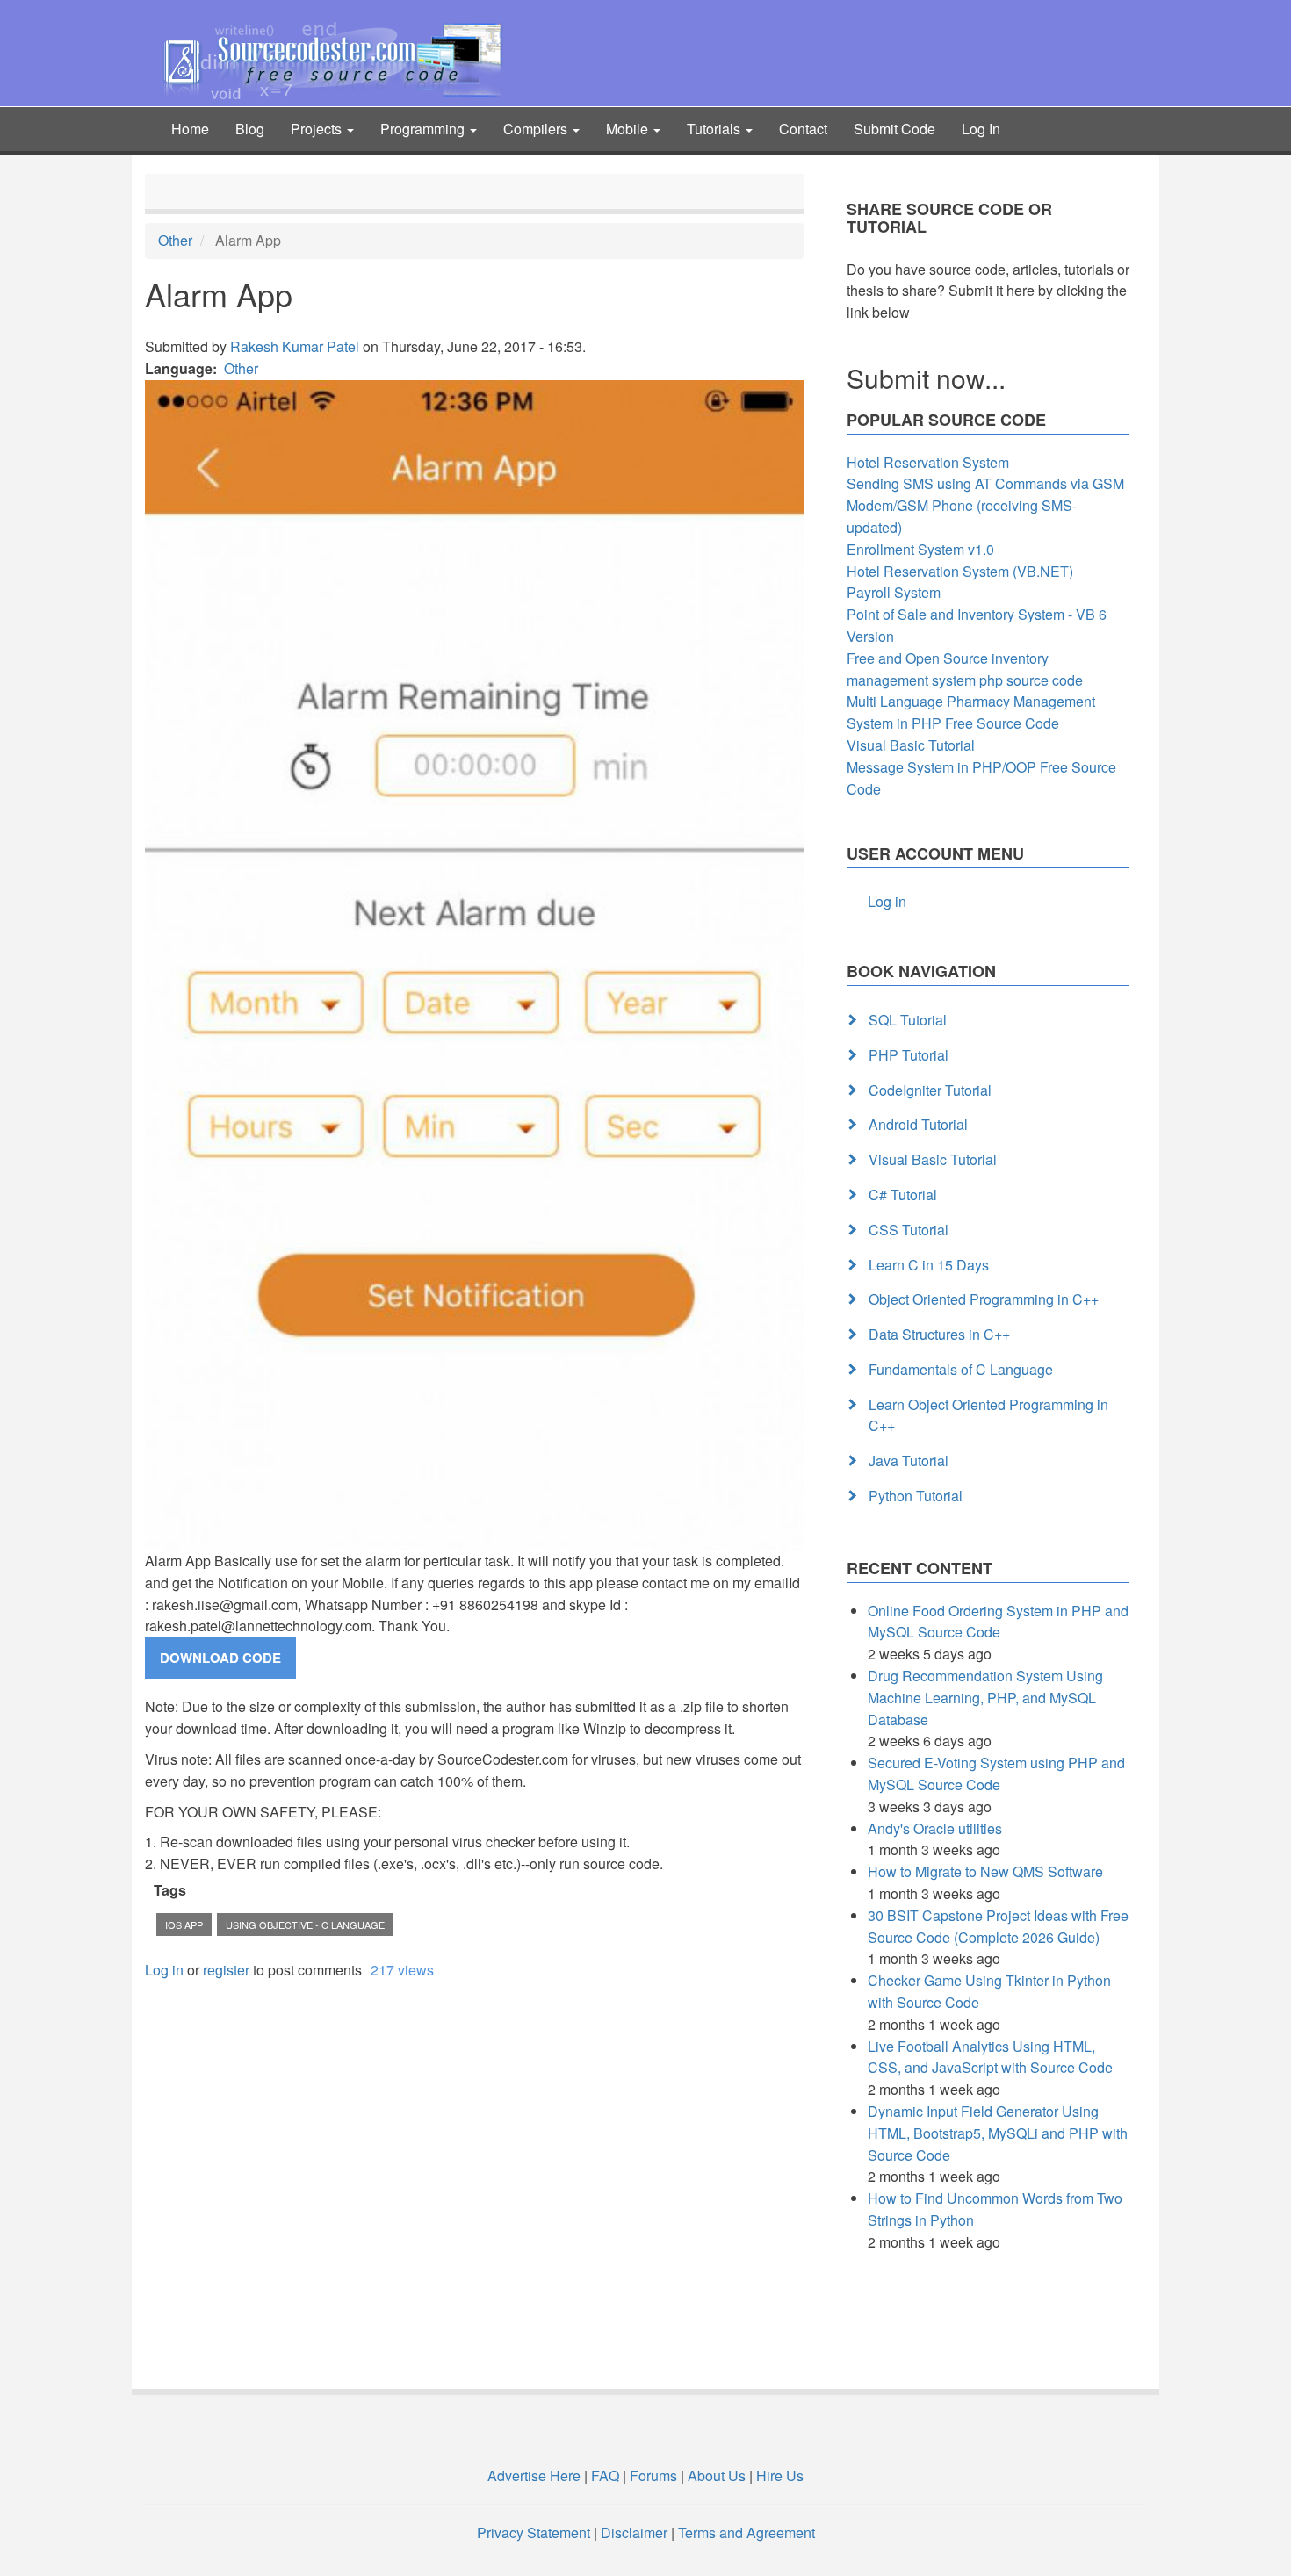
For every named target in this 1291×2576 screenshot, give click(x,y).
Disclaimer (634, 2533)
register (226, 1970)
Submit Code (894, 129)
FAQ (605, 2475)
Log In (981, 129)
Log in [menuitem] (887, 901)
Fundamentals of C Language (961, 1369)
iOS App (184, 1925)
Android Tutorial (918, 1124)
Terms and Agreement (746, 2533)
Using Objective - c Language (305, 1925)
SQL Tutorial (908, 1020)
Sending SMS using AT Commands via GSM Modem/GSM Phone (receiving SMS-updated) (985, 505)
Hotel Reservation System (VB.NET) (960, 571)
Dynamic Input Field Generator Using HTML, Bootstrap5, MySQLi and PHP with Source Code (998, 2133)
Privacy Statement (534, 2533)
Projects (318, 129)
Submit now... (926, 378)
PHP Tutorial (909, 1055)
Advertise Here (534, 2475)
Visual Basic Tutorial (911, 745)
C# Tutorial (903, 1194)
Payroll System (894, 592)
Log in (164, 1970)
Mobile (629, 129)
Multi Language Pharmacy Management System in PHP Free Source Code (971, 712)
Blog (250, 129)
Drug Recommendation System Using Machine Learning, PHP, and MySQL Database (985, 1698)
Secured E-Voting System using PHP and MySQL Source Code (996, 1774)
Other (175, 240)
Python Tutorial (916, 1496)
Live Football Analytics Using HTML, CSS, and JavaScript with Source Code (990, 2057)
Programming (424, 129)
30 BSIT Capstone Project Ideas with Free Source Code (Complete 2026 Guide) (998, 1926)
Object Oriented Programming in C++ (984, 1299)
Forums (653, 2475)
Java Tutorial (909, 1461)
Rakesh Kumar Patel (295, 346)
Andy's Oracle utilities (935, 1828)
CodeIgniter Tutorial (930, 1090)
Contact (803, 129)
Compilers (537, 129)
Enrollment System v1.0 (920, 549)
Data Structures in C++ (939, 1334)
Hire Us (778, 2475)
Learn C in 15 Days (929, 1265)
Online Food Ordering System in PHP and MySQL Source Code (998, 1622)
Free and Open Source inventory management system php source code (965, 669)
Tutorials (715, 129)
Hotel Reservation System (928, 462)
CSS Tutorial (909, 1230)
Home (190, 129)
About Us (717, 2475)
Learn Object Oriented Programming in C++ (988, 1415)
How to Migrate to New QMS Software (985, 1871)
